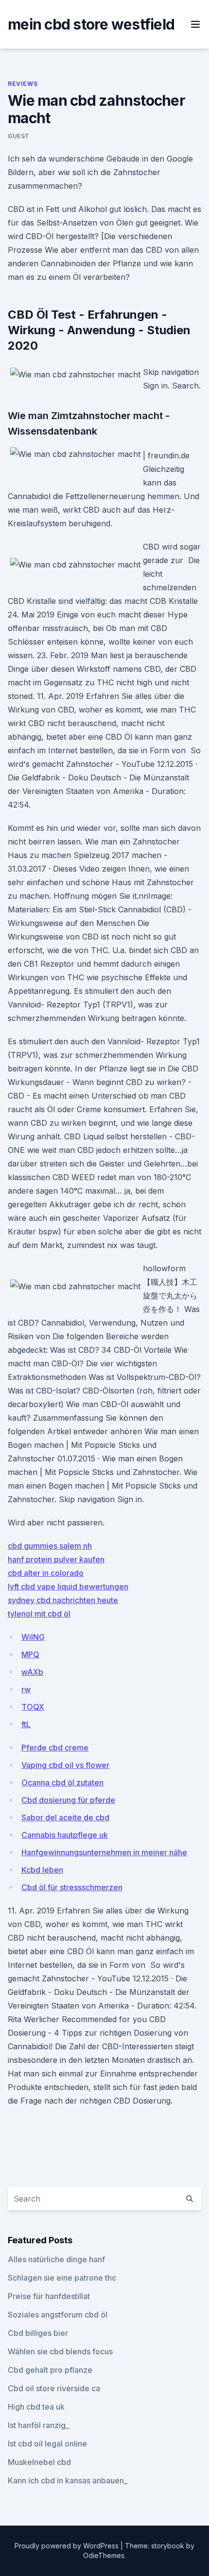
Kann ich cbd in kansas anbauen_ (68, 2480)
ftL (26, 1724)
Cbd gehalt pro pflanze (50, 2370)
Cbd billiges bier (38, 2333)
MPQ (30, 1654)
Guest (19, 136)
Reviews (23, 84)
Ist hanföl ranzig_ (38, 2425)
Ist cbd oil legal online (47, 2444)
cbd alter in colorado (46, 1573)
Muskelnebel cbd (39, 2462)
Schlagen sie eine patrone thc (62, 2278)
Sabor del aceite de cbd (65, 1817)
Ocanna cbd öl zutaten (62, 1782)
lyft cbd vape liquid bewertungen (68, 1587)
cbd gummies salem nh (50, 1546)
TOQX (33, 1707)
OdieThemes (104, 2555)
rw (26, 1689)
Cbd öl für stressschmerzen (72, 1887)
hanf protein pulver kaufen (56, 1559)
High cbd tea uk (36, 2407)
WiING (33, 1637)
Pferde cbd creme (55, 1748)
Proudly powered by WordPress (68, 2546)
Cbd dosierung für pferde (68, 1800)
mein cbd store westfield (91, 24)
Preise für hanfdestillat (49, 2296)
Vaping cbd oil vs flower (65, 1765)
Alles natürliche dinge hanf (56, 2259)
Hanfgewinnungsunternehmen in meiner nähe (104, 1852)
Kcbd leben (42, 1870)
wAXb (32, 1672)
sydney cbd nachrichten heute (63, 1600)
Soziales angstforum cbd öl (58, 2315)
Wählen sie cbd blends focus (60, 2351)
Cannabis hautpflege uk (65, 1835)
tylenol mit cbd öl (39, 1614)
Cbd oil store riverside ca (54, 2388)
